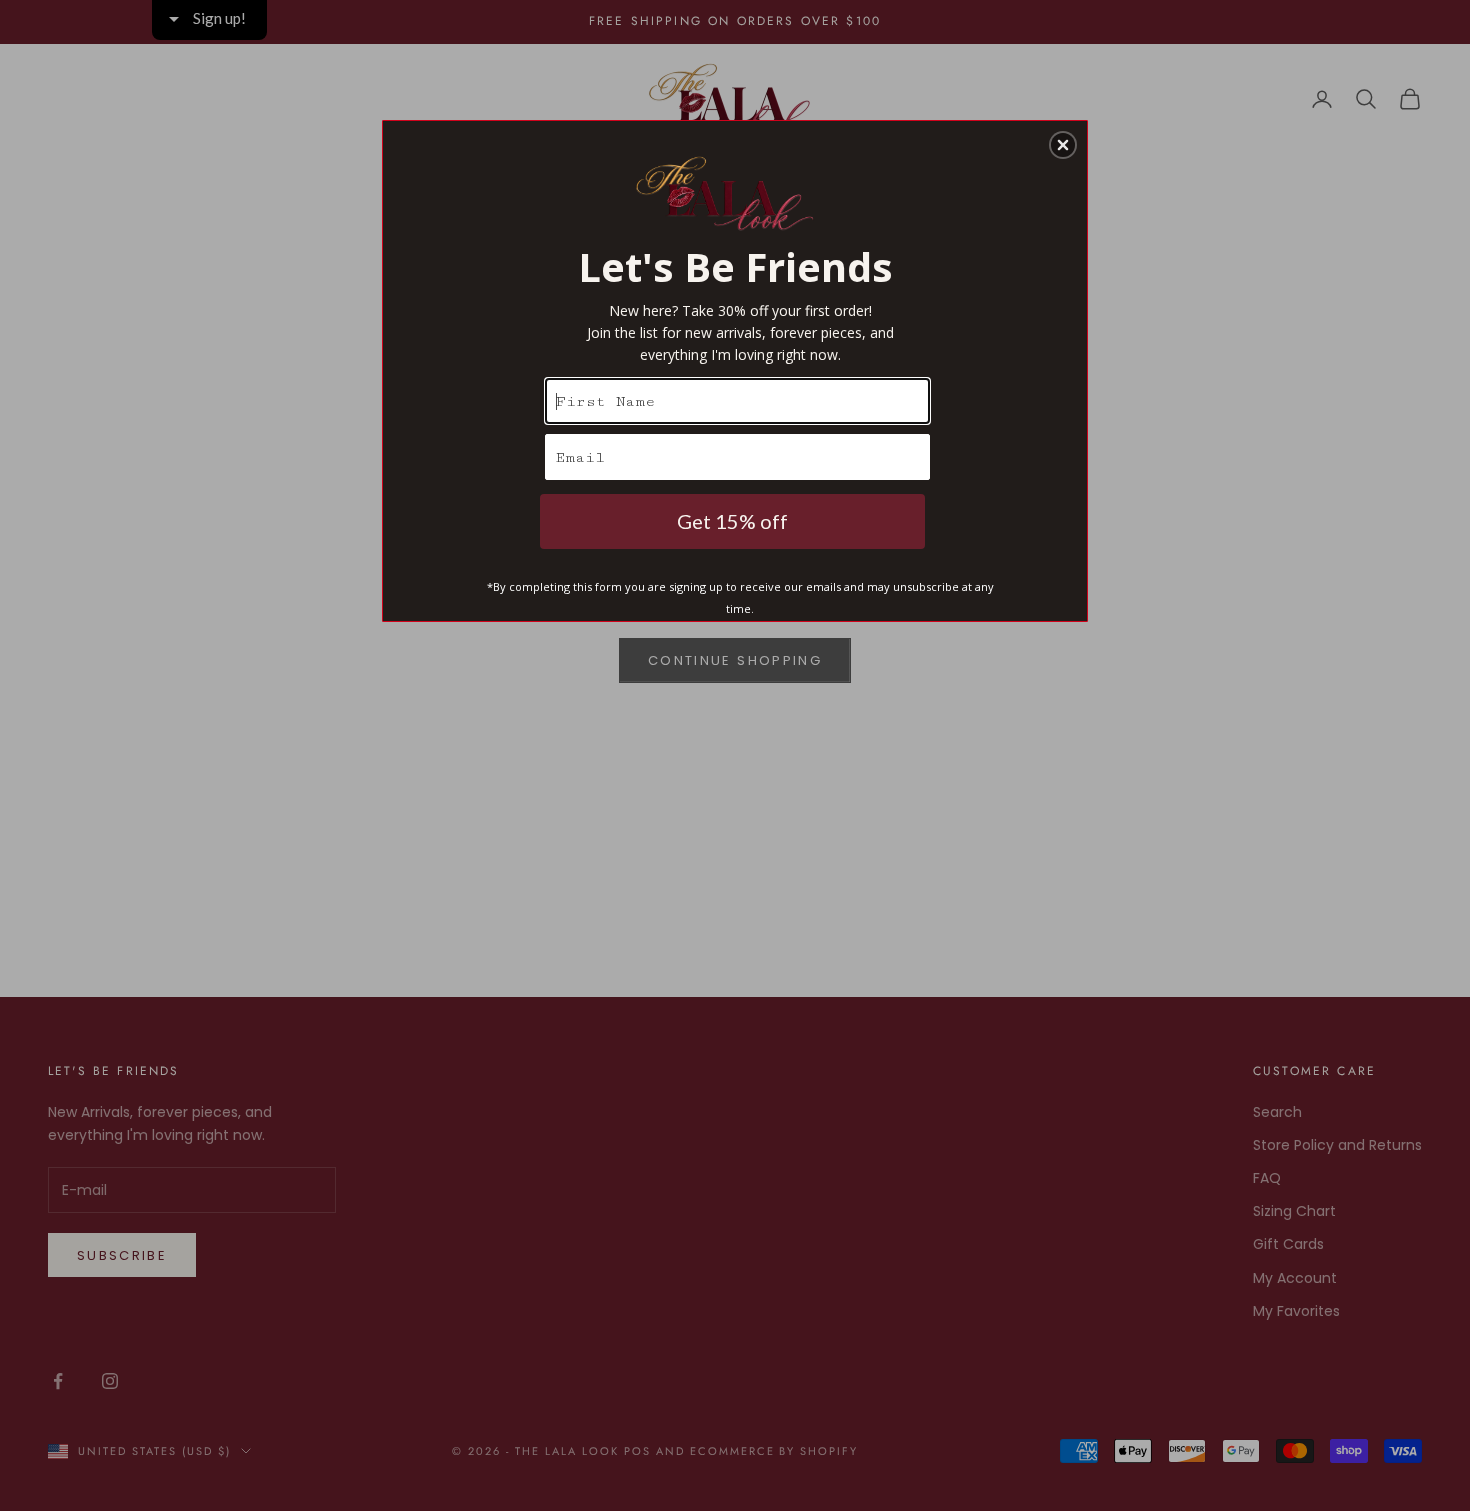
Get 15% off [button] (732, 521)
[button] (1063, 145)
